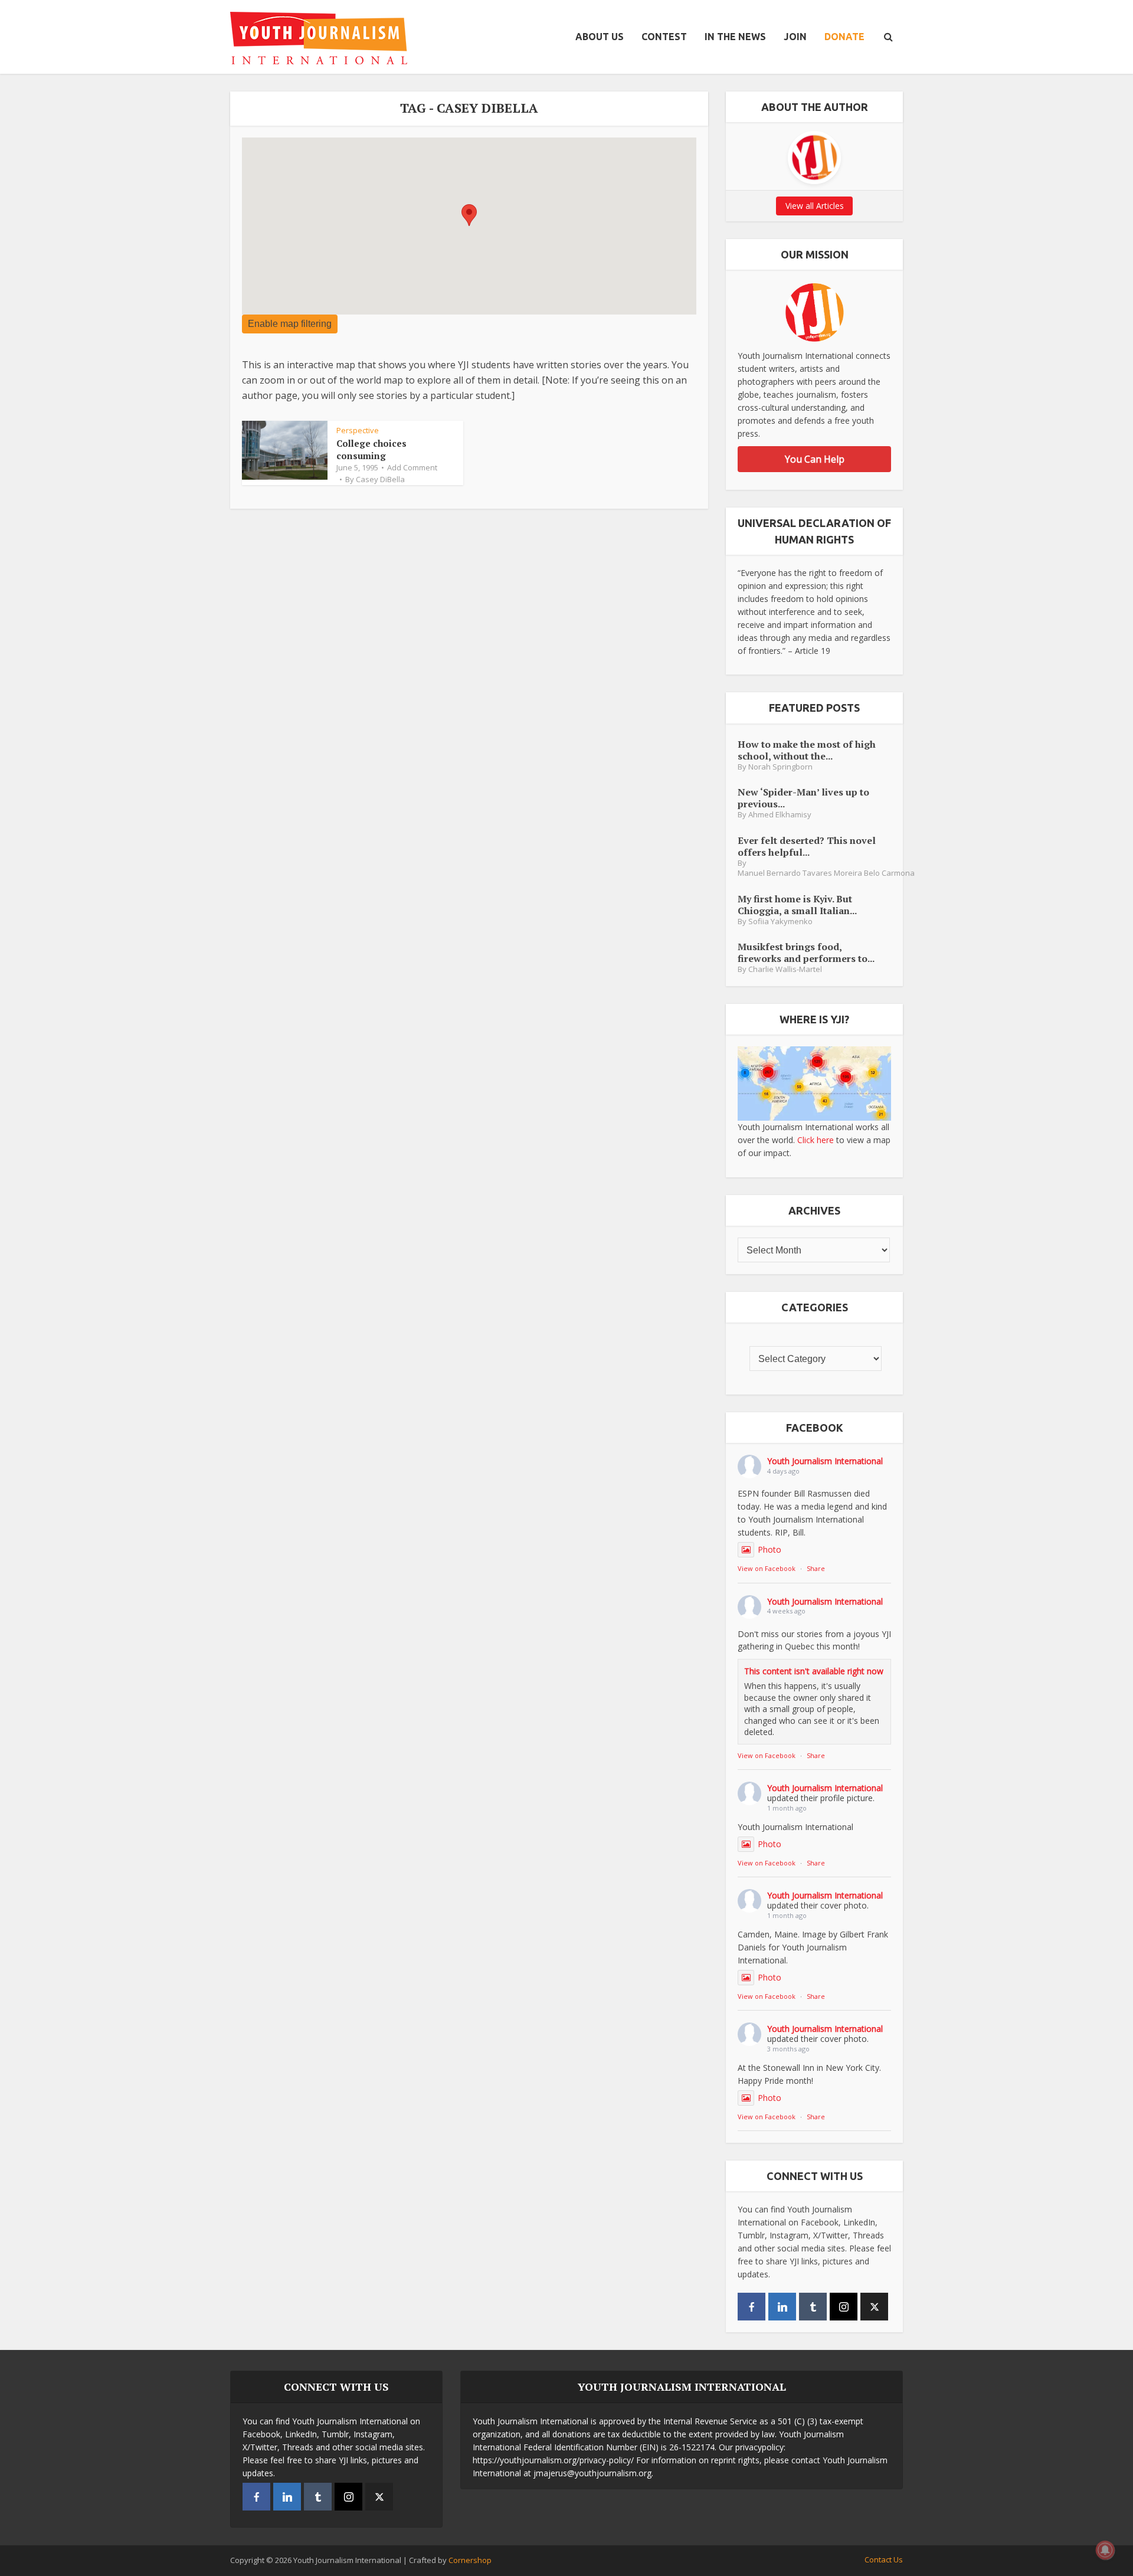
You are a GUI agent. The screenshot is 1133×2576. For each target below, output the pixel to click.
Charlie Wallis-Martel (785, 969)
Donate (844, 37)
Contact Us (884, 2559)
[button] (469, 215)
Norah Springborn (780, 767)
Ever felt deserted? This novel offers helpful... (807, 846)
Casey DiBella (380, 479)
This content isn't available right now (814, 1671)
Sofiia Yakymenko (780, 922)
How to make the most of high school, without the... (807, 750)
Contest (664, 37)
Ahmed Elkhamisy (780, 815)
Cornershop (470, 2560)
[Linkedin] (782, 2307)
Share (816, 1568)
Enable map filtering (290, 324)
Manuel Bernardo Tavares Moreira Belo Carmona (826, 873)
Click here (816, 1140)
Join (795, 37)
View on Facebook (767, 1568)
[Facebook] (751, 2307)
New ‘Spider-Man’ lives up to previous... (803, 798)
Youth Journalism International (825, 1461)
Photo (769, 1549)
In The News (735, 37)
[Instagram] (844, 2307)
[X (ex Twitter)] (874, 2307)
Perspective (358, 430)
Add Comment (412, 467)
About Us (600, 37)
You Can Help (815, 459)
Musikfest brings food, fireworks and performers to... (806, 952)
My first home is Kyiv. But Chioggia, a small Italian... (797, 904)
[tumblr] (813, 2307)
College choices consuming (371, 449)
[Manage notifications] (1105, 2550)
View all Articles (815, 206)
